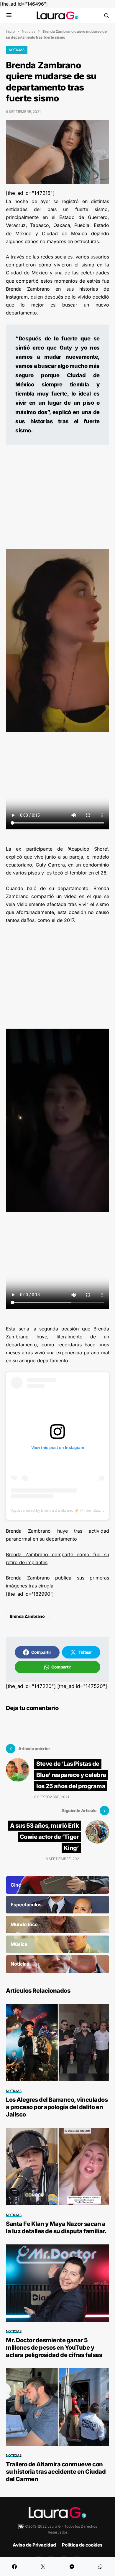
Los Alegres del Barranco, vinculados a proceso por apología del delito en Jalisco (57, 2107)
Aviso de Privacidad (34, 2545)
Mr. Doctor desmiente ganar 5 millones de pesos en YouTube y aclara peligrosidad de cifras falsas (54, 2348)
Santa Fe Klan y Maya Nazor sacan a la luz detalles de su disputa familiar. (56, 2227)
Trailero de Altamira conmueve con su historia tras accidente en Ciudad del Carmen (56, 2472)
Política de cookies (82, 2545)
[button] (9, 15)
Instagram (17, 297)
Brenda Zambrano (27, 1616)
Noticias (29, 31)
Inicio (10, 31)
